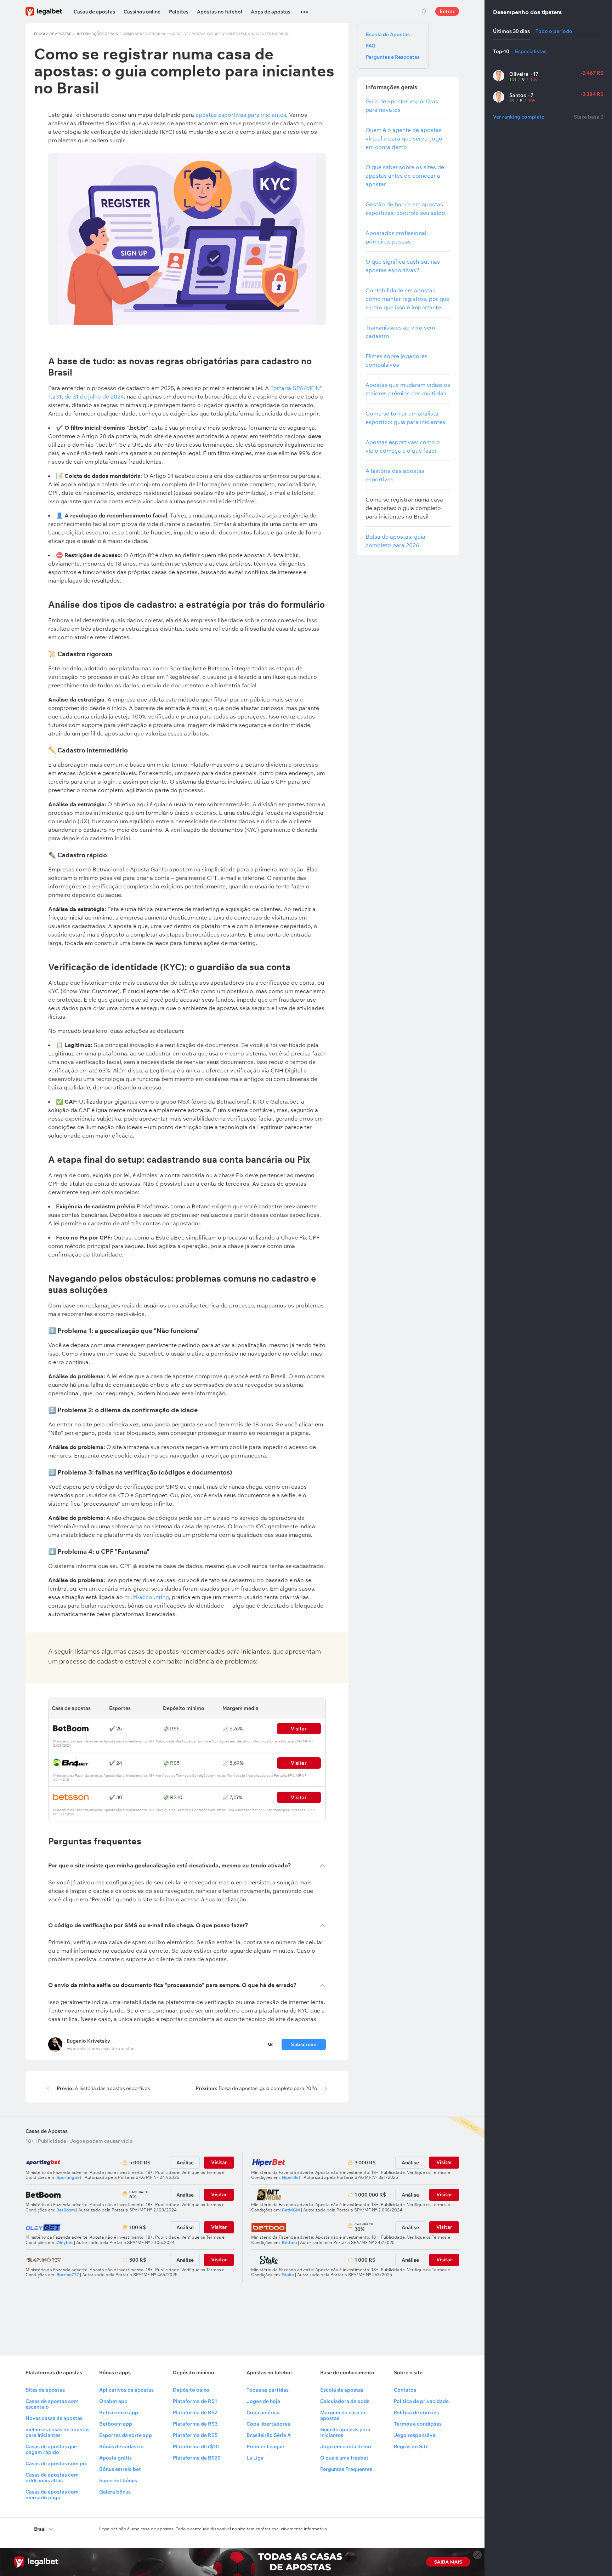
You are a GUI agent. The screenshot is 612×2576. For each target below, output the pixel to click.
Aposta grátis (115, 2458)
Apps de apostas (271, 12)
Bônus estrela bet (120, 2469)
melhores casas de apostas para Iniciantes (58, 2432)
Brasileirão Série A (269, 2435)
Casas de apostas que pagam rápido (51, 2449)
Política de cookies (416, 2412)
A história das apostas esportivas (103, 2088)
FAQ (371, 46)
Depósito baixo (191, 2390)
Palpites (179, 12)
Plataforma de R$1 (195, 2401)
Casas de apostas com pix (56, 2463)
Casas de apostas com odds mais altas (52, 2478)
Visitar (299, 1763)
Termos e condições (418, 2424)
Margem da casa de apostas (343, 2415)
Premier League (265, 2446)
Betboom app (116, 2424)
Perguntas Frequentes (346, 2469)
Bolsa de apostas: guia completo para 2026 (256, 2088)
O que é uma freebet (344, 2458)
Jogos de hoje (263, 2401)
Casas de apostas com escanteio (52, 2404)
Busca (424, 11)
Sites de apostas (45, 2390)
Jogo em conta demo (346, 2446)
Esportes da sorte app (126, 2435)
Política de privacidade (421, 2401)
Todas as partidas (268, 2390)
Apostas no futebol (220, 12)
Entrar (447, 11)
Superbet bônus (118, 2480)
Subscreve (304, 2044)
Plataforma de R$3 (195, 2424)
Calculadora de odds (345, 2401)
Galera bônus (115, 2492)
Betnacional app (119, 2412)
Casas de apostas (94, 12)
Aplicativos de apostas (126, 2390)
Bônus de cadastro (121, 2446)
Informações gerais (97, 34)
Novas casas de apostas (54, 2418)
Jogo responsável (415, 2435)
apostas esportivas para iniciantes (241, 115)
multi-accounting (147, 1597)
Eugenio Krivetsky (88, 2041)
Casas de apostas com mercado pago (52, 2495)
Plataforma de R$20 (197, 2458)
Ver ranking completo (519, 117)
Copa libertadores (268, 2424)
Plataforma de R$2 (195, 2412)
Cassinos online (142, 12)
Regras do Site (411, 2446)
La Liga (255, 2458)
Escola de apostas (342, 2390)
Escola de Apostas (53, 34)
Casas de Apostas (47, 2131)
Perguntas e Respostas (393, 57)
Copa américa (263, 2412)
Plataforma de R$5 (195, 2435)
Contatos (405, 2390)
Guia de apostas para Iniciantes (345, 2432)
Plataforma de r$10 (196, 2446)
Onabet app (113, 2401)
